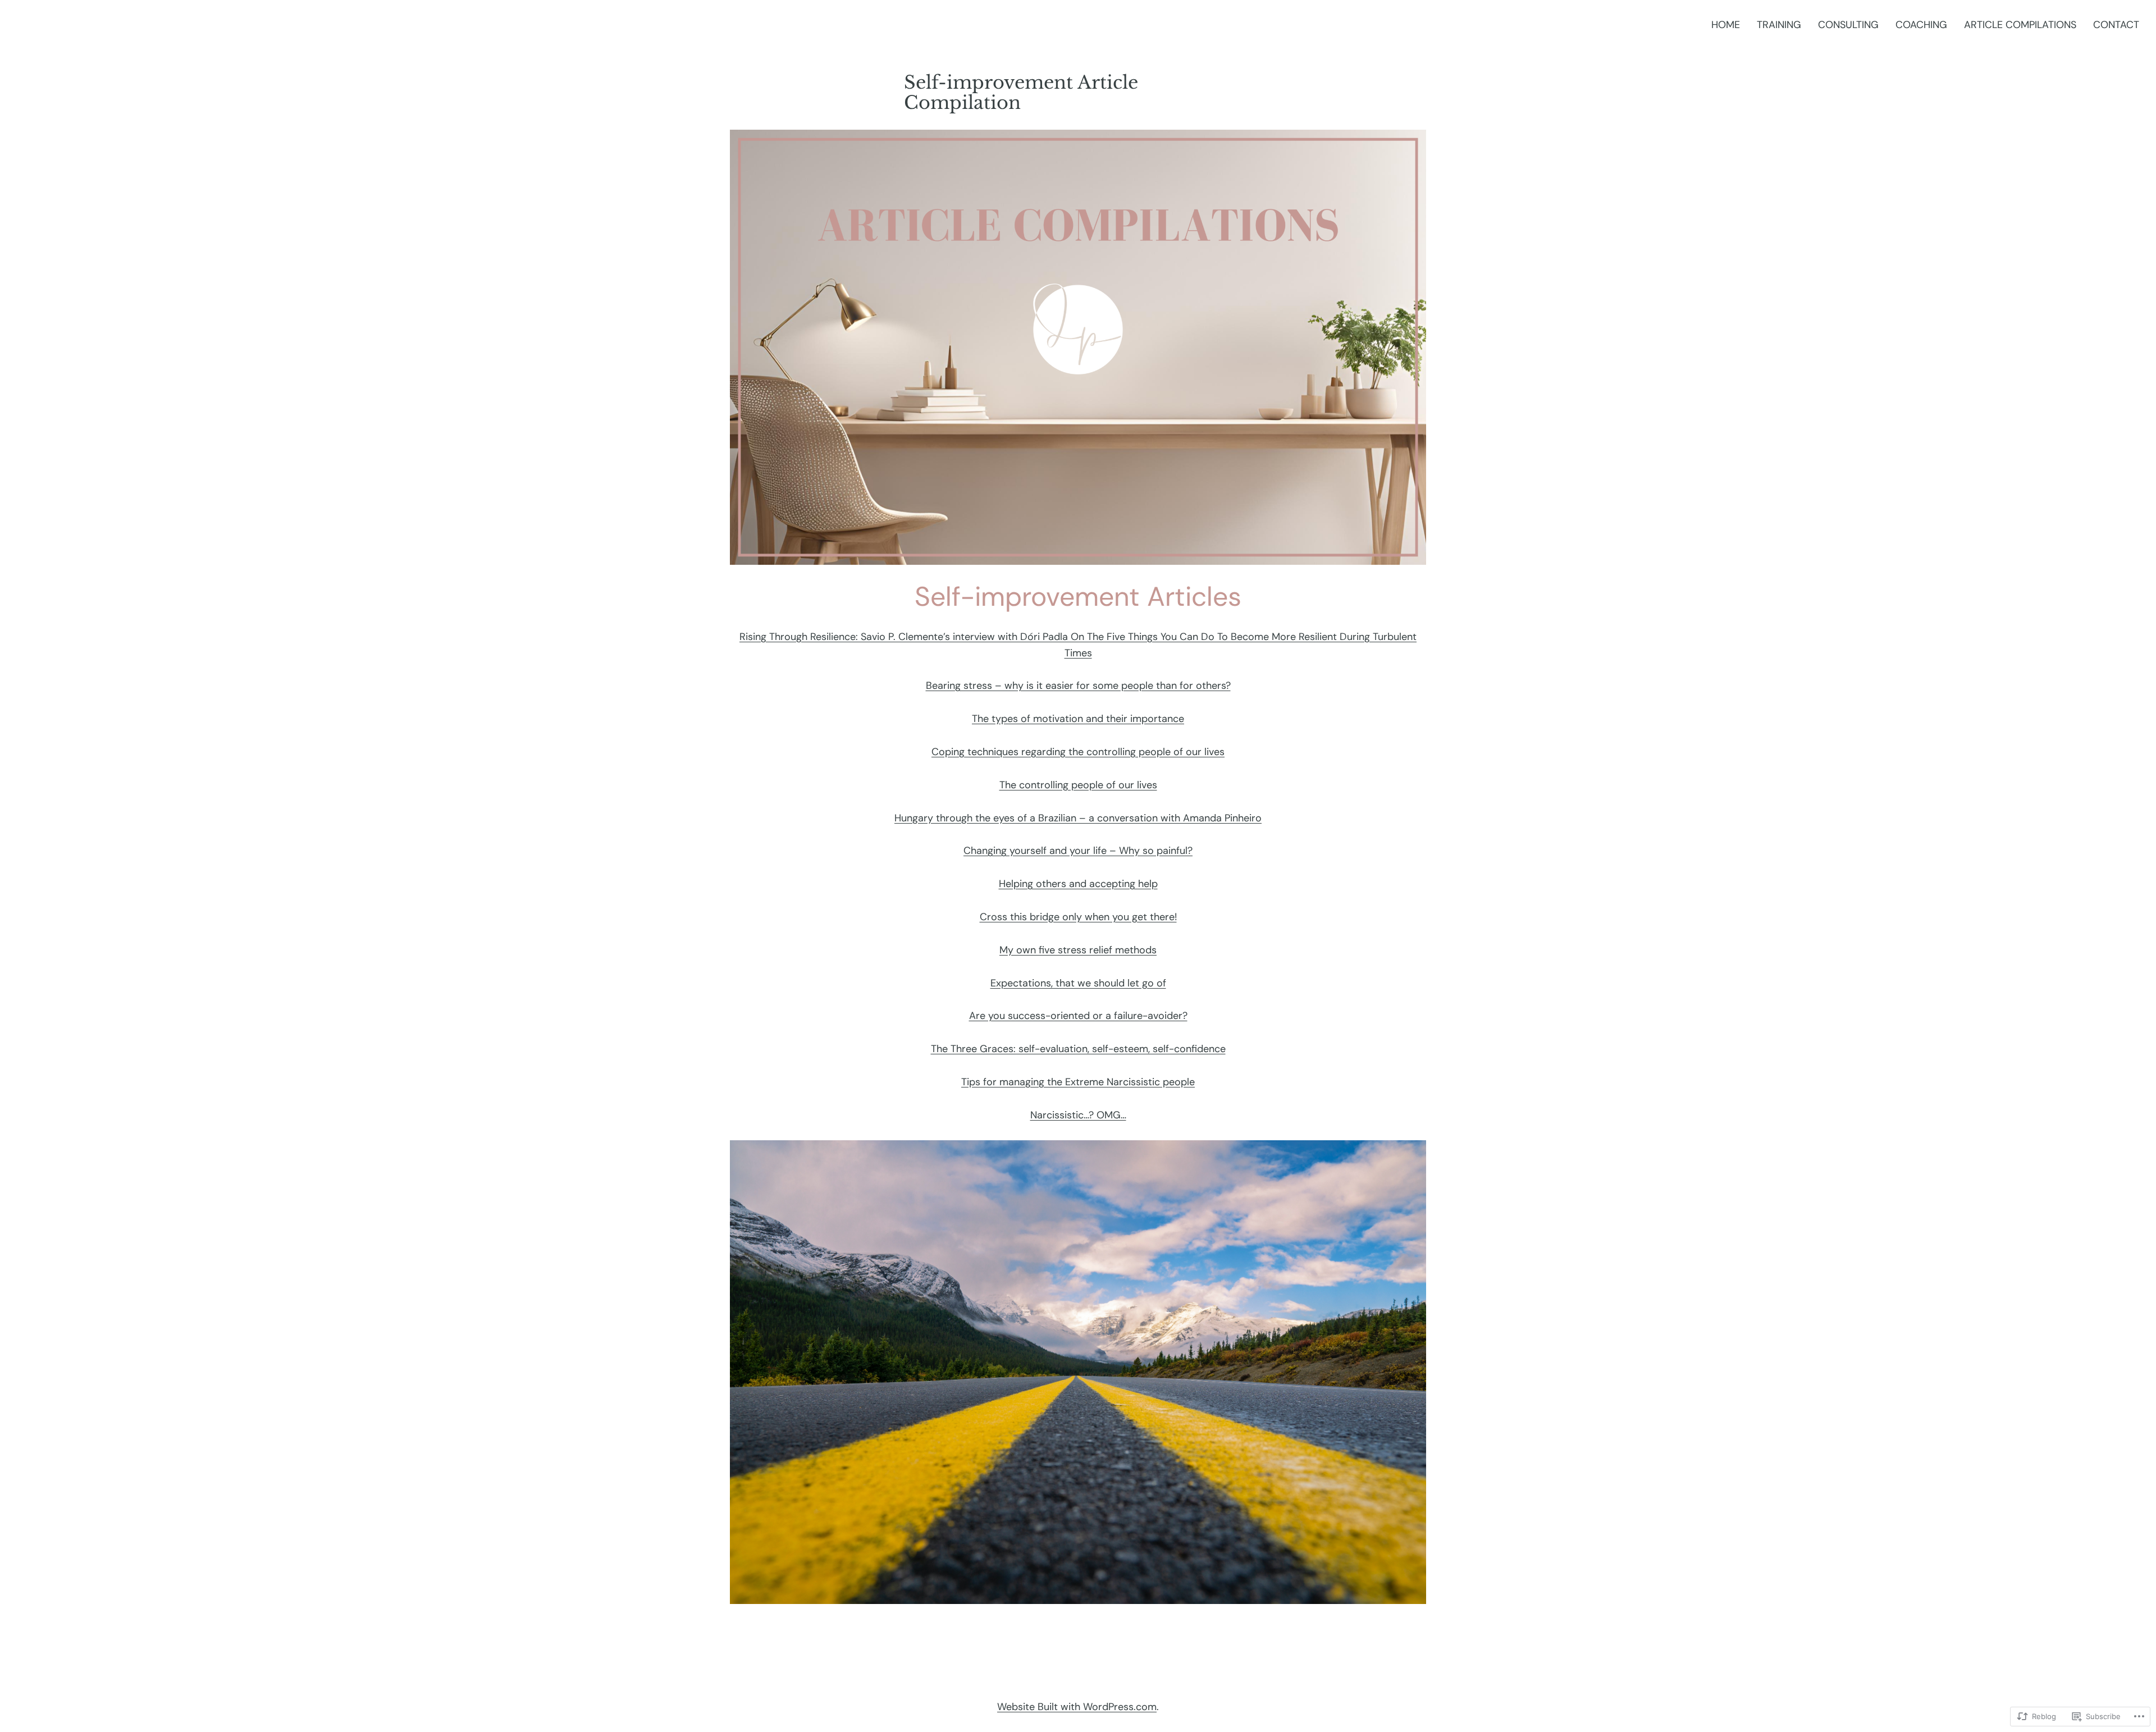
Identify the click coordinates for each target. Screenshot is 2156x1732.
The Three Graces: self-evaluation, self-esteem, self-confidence (1078, 1049)
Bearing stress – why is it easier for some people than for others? (1078, 686)
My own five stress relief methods (1078, 950)
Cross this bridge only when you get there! (1078, 917)
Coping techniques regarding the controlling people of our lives (1078, 752)
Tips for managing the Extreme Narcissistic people (1078, 1082)
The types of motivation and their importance (1078, 719)
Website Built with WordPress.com (1077, 1707)
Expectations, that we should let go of (1078, 983)
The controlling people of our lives (1078, 785)
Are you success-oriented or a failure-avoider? (1078, 1016)
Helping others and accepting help (1078, 884)
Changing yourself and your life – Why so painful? (1078, 851)
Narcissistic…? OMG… (1078, 1115)
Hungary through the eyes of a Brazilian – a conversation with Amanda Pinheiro (1078, 818)
